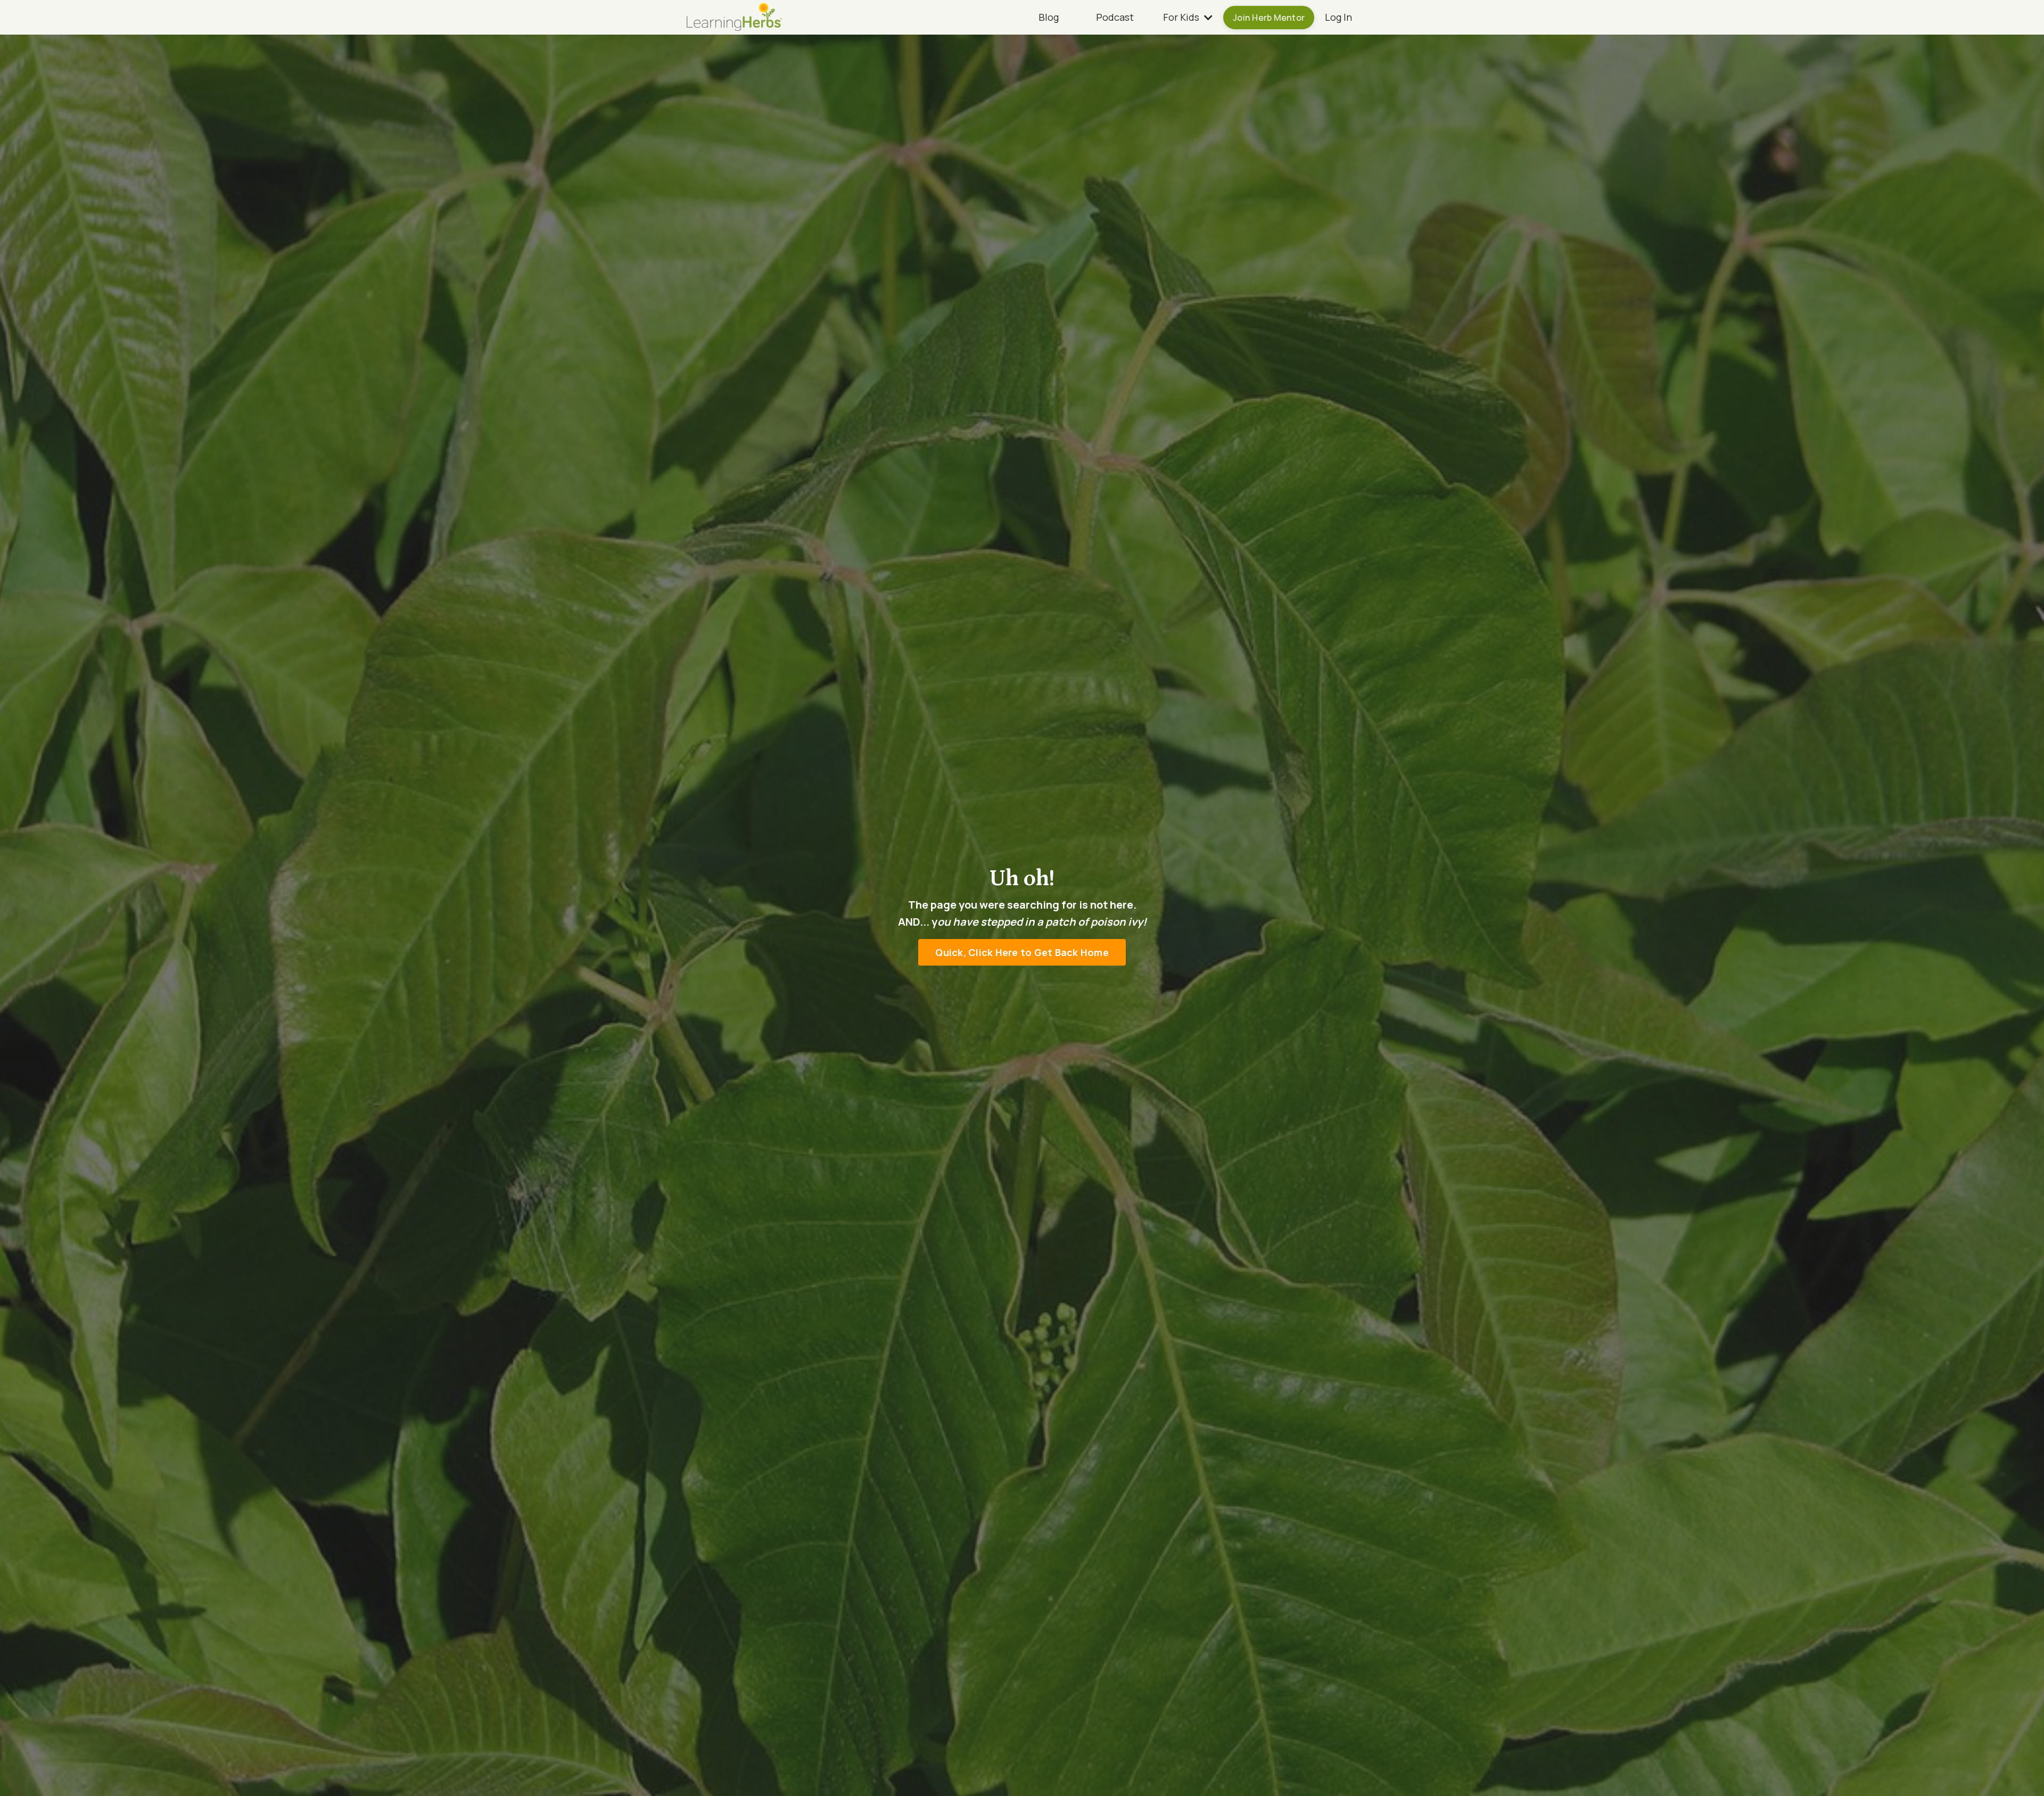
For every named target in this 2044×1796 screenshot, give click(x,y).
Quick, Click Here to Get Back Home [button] (1022, 952)
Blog (1049, 17)
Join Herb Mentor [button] (1269, 18)
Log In (1338, 17)
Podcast (1115, 17)
